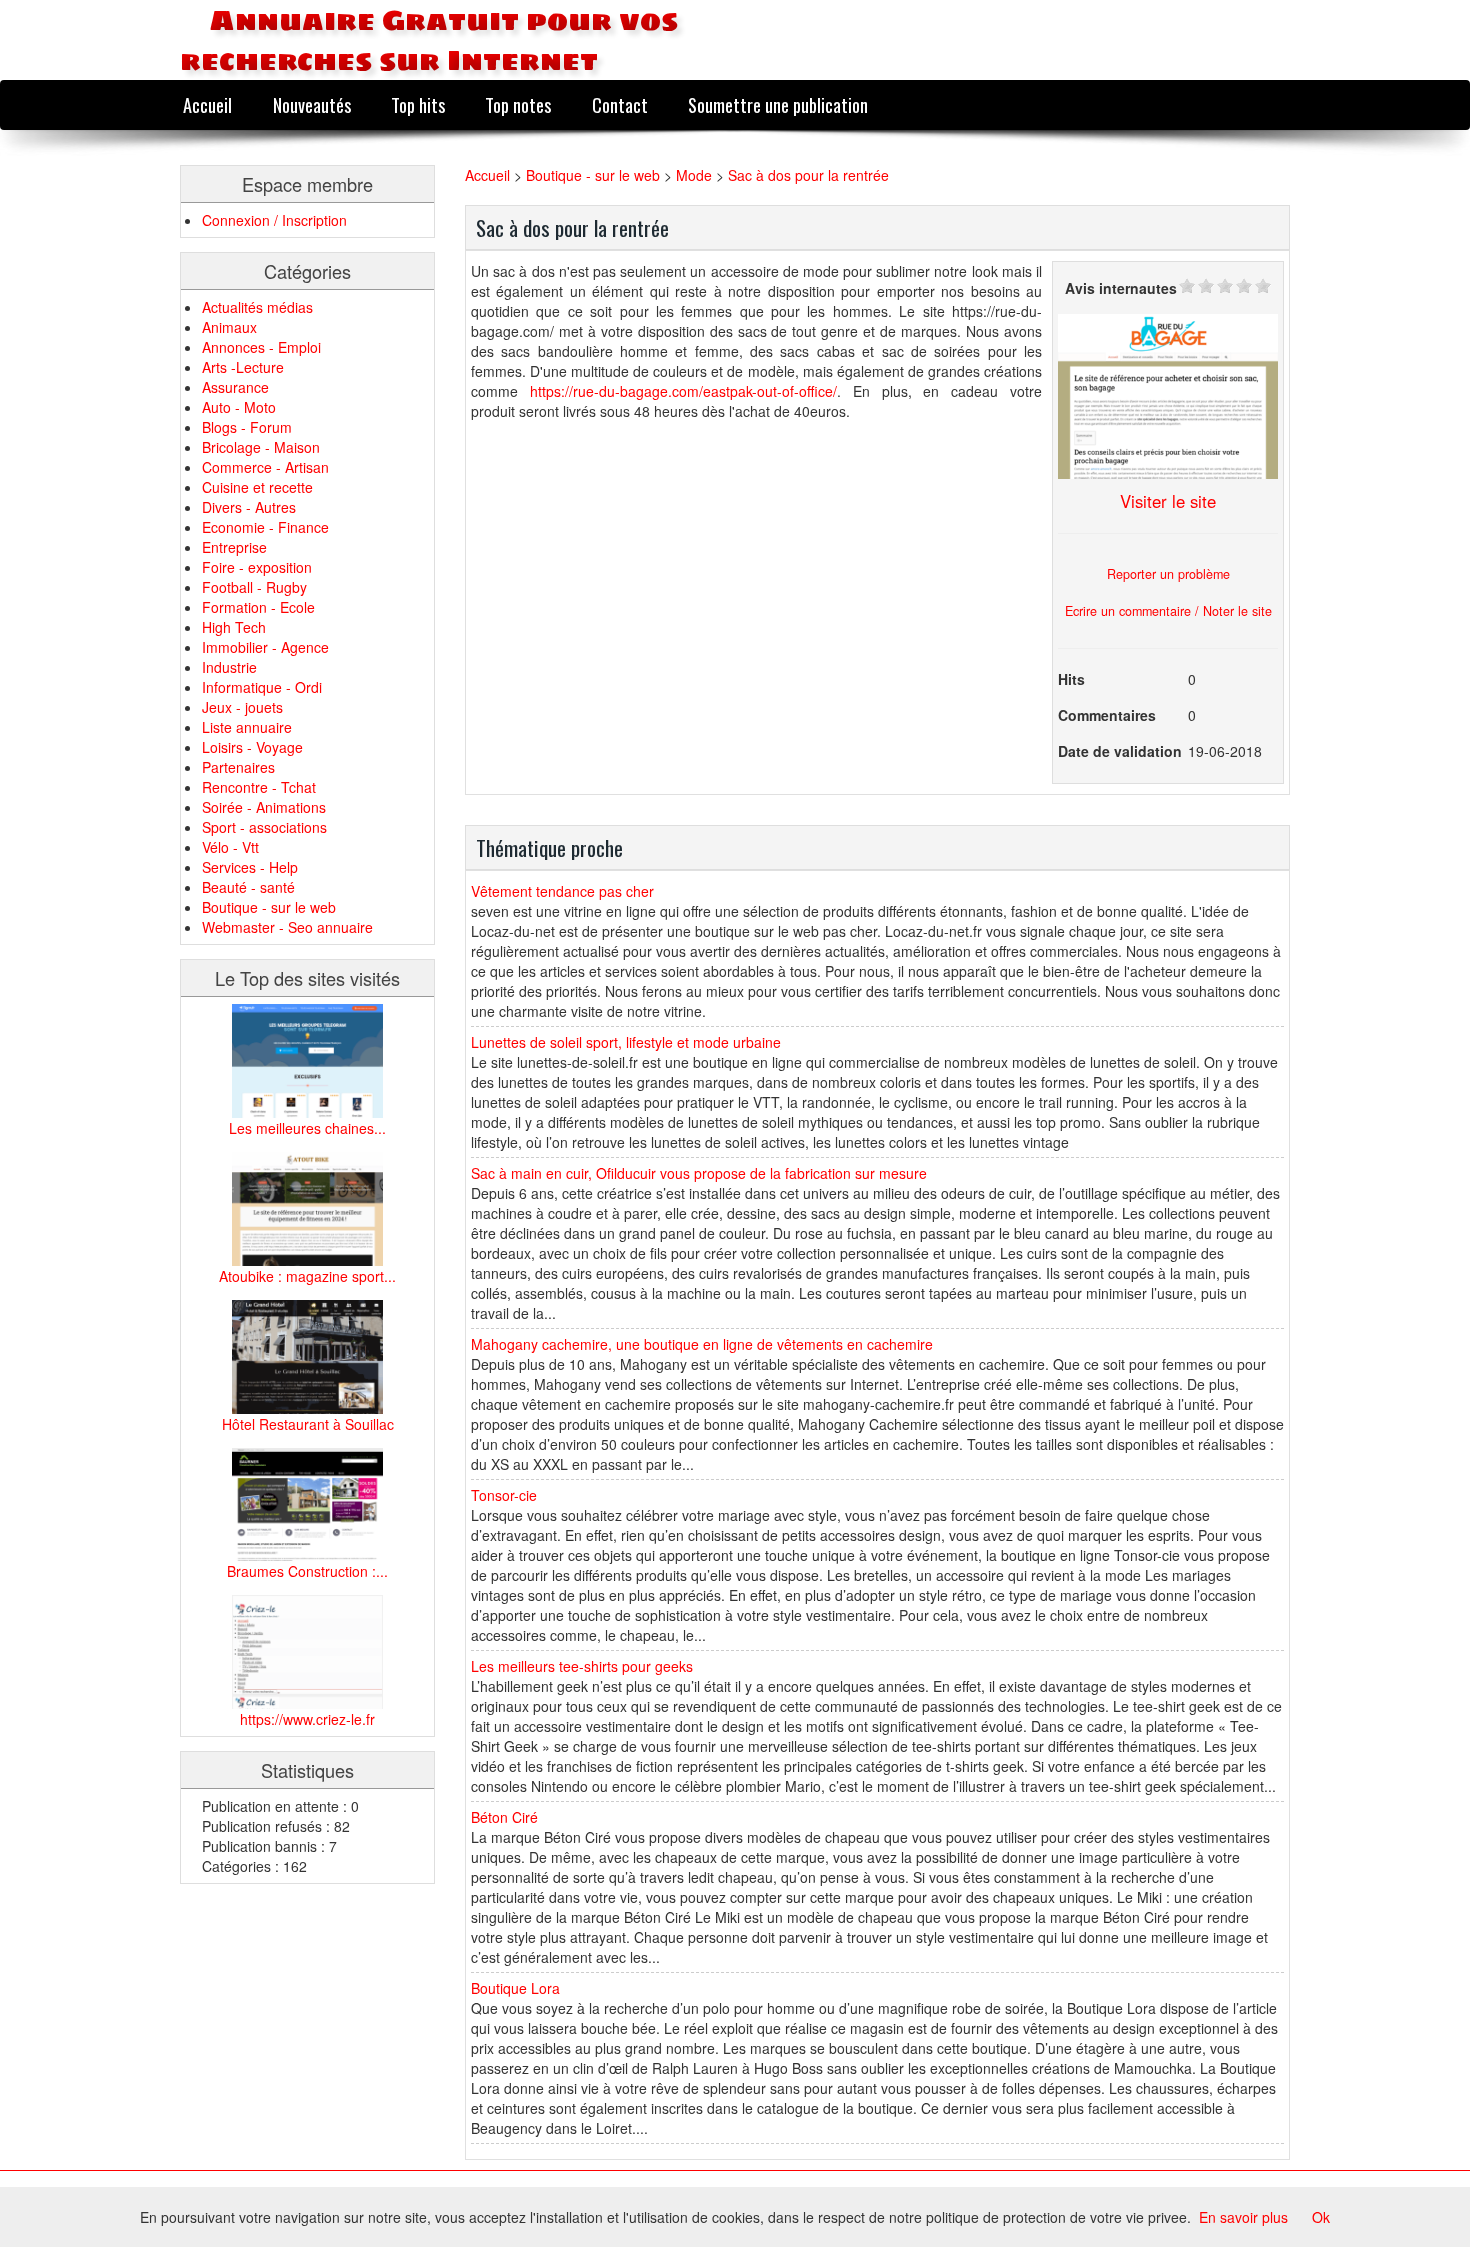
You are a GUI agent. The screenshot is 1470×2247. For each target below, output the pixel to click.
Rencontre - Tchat (259, 787)
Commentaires (1107, 715)
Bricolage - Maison (261, 447)
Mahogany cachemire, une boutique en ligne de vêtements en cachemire (702, 1344)
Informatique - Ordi (262, 687)
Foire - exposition (257, 567)
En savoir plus (1243, 2217)
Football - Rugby (254, 587)
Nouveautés (312, 104)
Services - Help (250, 867)
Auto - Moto (239, 407)
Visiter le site (1168, 501)
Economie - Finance (265, 527)
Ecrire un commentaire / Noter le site (1168, 611)
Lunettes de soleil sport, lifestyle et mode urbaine (626, 1042)
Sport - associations (264, 827)
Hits (1071, 679)
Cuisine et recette (257, 487)
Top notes (518, 104)
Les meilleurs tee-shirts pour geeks (582, 1666)
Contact (620, 104)
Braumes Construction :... (307, 1571)
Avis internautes (1121, 288)
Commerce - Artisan (265, 467)
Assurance (235, 387)
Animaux (229, 327)
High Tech (234, 627)
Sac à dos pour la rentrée (808, 175)
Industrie (229, 667)
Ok (1321, 2217)
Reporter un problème (1168, 574)
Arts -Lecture (243, 367)
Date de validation (1120, 751)
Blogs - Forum (247, 427)
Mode (694, 175)
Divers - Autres (249, 507)
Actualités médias (257, 307)
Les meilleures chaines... (307, 1128)
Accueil (207, 104)
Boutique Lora (515, 1988)
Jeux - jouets (242, 707)
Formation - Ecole (258, 607)
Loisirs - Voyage (252, 747)
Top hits (418, 104)
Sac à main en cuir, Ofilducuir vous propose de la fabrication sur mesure (699, 1173)
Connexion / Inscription (274, 220)
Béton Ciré (504, 1817)
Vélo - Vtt (230, 847)
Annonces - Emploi (261, 347)
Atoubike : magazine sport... (307, 1276)
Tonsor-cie (504, 1495)
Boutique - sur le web (269, 907)
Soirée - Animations (264, 807)
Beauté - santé (248, 887)
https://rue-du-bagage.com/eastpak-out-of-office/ (683, 391)
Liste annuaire (247, 727)
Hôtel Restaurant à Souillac (308, 1424)
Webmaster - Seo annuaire (287, 927)
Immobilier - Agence (265, 647)
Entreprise (234, 547)
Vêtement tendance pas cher (562, 891)
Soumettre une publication (778, 104)
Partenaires (238, 767)
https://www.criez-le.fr (307, 1719)
